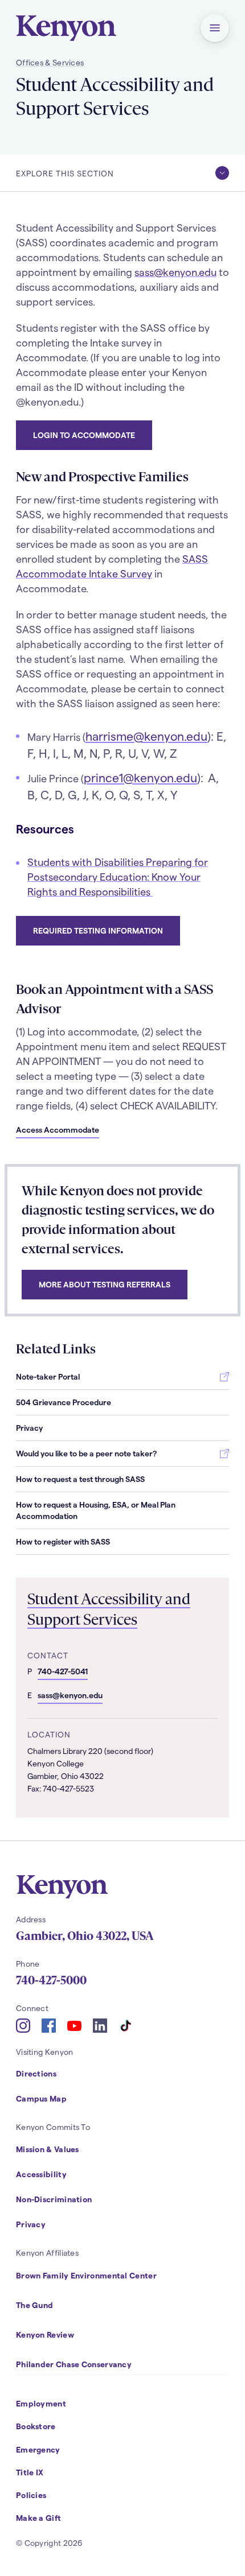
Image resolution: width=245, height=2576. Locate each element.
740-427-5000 (51, 1980)
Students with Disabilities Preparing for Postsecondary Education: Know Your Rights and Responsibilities (118, 876)
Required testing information (98, 930)
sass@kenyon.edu (175, 272)
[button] (215, 28)
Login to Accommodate (84, 435)
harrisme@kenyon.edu (146, 736)
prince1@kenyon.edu (140, 777)
